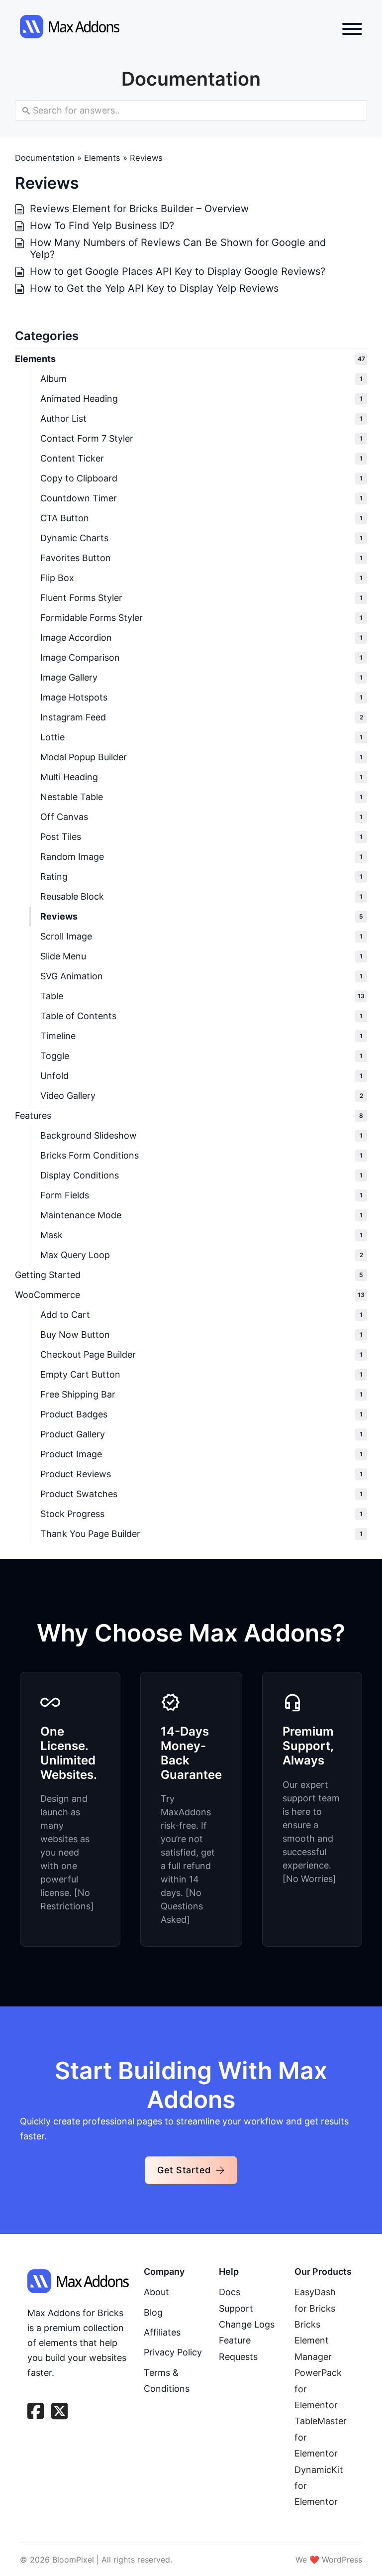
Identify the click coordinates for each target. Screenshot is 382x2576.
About (156, 2292)
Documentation (45, 158)
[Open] (352, 29)
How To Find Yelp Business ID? (102, 226)
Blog (153, 2312)
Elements (102, 158)
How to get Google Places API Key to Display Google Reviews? (178, 271)
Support (236, 2308)
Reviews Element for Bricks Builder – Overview (139, 209)
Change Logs (247, 2324)
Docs (230, 2292)
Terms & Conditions (167, 2381)
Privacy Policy (173, 2352)
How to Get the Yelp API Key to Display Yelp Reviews (154, 288)
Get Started (184, 2170)
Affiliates (162, 2332)
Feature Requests (238, 2348)
